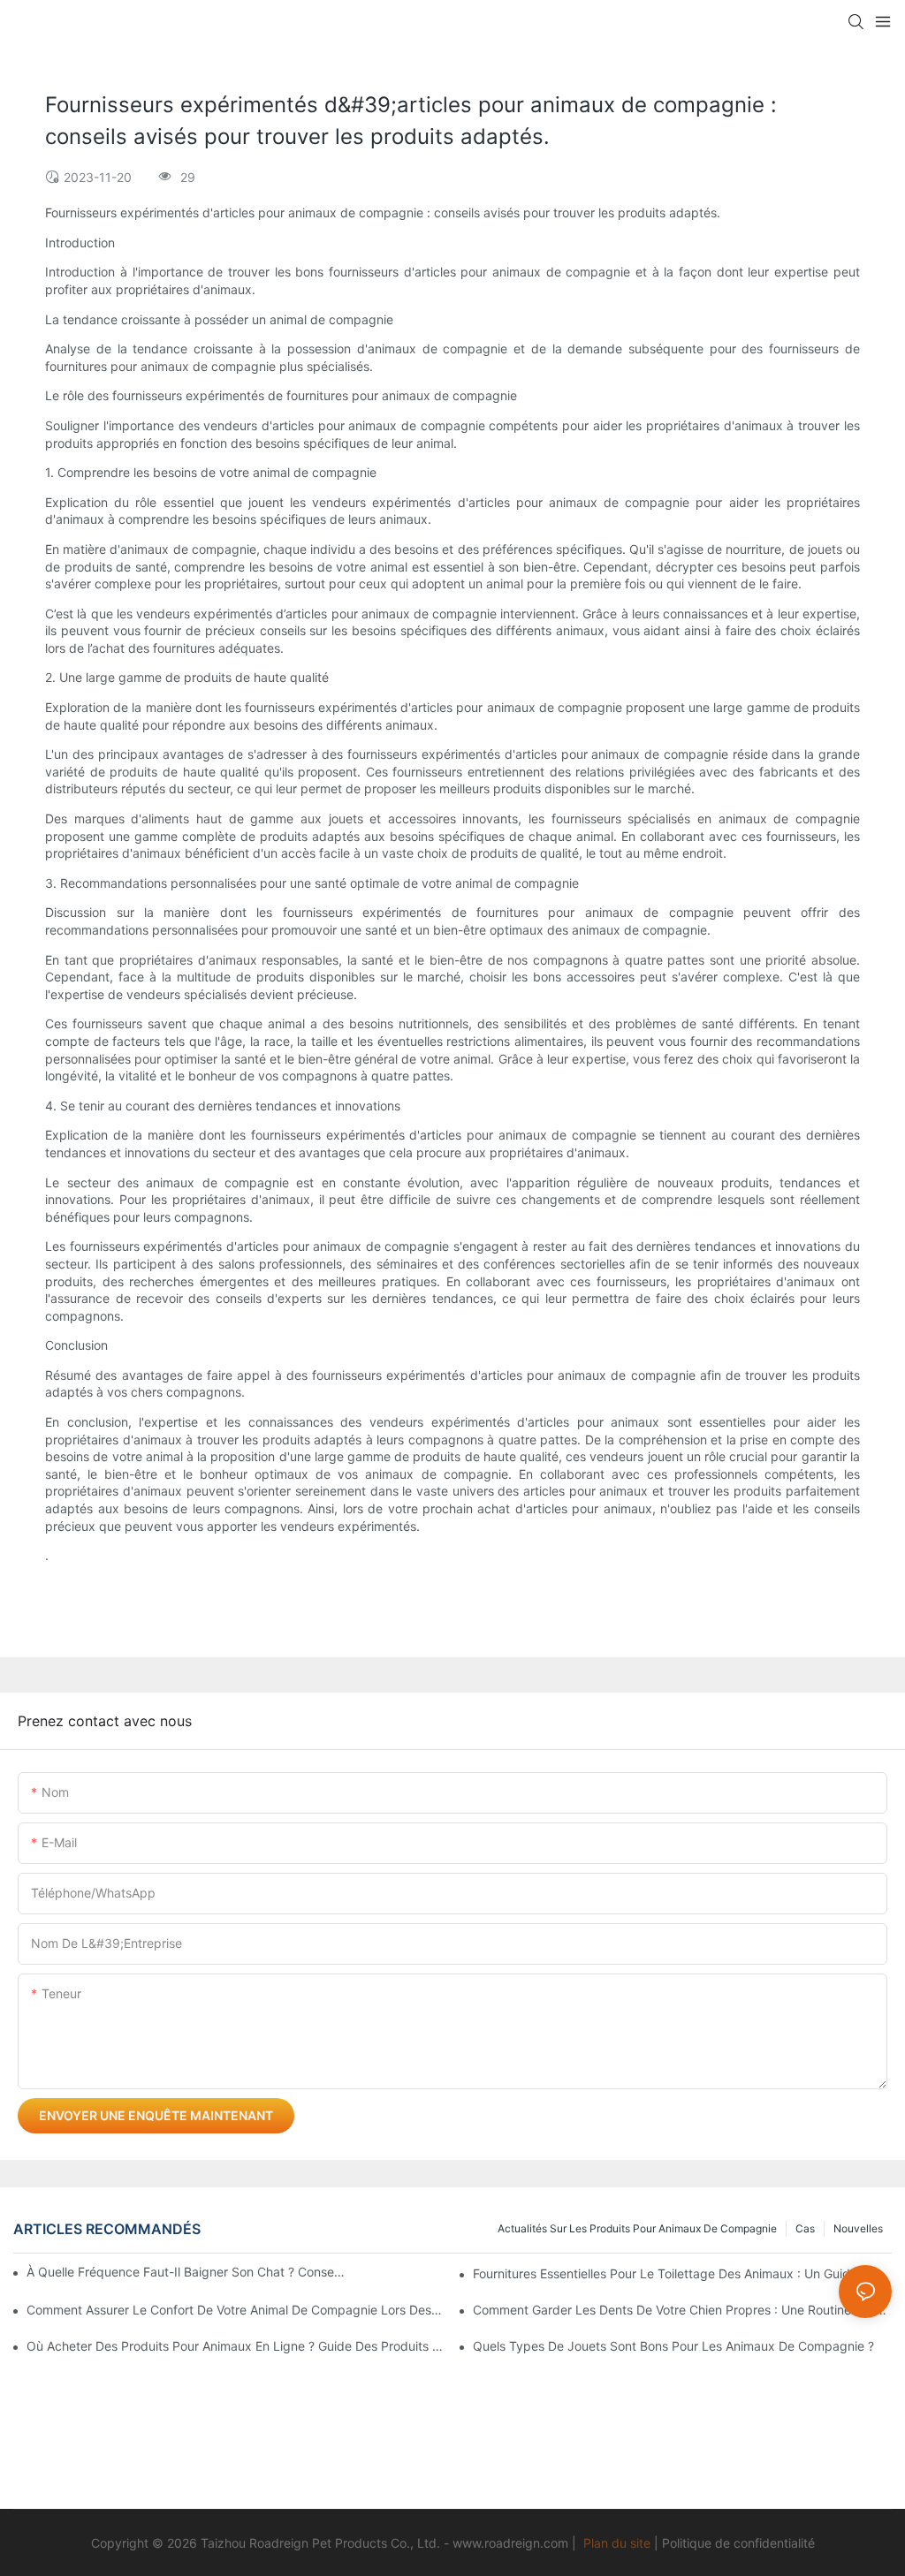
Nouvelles (858, 2228)
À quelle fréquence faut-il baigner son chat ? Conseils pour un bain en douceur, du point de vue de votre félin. (186, 2272)
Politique (687, 2543)
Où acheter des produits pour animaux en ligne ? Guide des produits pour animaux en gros (236, 2346)
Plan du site (617, 2543)
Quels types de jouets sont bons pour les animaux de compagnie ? (673, 2346)
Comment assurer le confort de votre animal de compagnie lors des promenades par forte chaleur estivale (236, 2310)
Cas (805, 2228)
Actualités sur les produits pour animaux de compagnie (637, 2228)
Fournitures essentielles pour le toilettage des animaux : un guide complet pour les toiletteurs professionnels (682, 2273)
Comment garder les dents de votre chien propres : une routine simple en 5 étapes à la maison (682, 2310)
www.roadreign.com (510, 2543)
